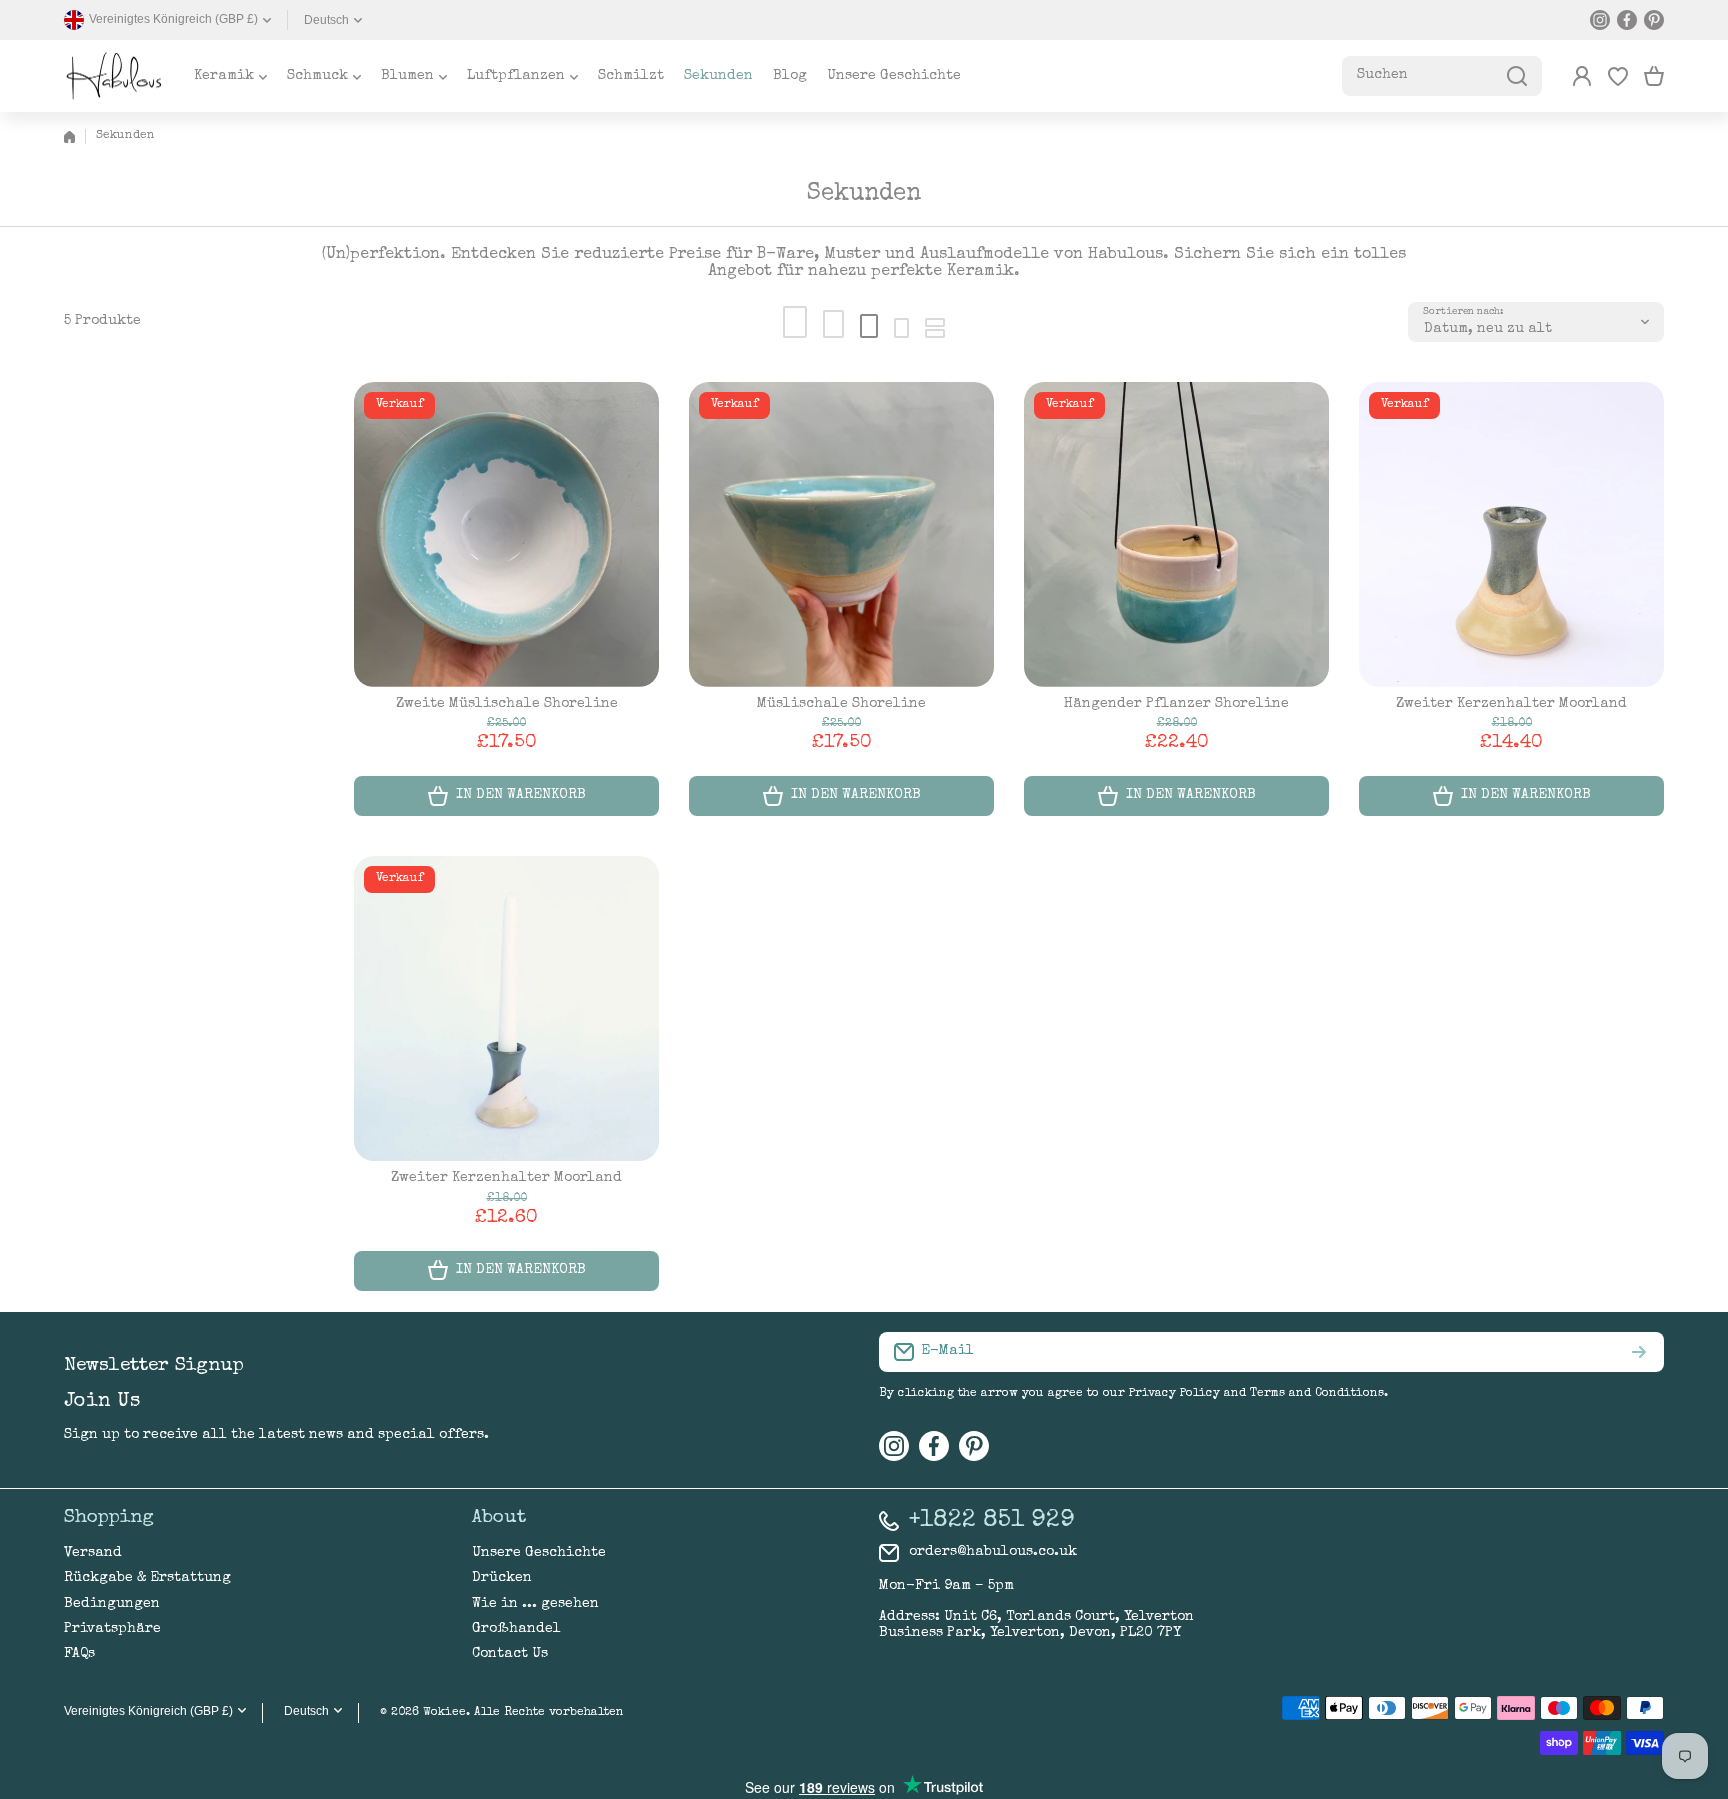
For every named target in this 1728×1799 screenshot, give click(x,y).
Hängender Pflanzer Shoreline (1176, 704)
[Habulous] (114, 76)
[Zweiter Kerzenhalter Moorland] (1511, 534)
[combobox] (1442, 76)
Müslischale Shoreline (841, 704)
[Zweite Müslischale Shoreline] (506, 534)
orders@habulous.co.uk (993, 1552)
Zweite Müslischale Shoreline (507, 704)
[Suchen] (1517, 76)
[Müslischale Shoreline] (841, 534)
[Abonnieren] (1639, 1352)
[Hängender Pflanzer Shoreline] (1176, 534)
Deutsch (326, 20)
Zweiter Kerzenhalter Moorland (1511, 704)
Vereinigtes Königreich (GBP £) (148, 1711)
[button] (1654, 76)
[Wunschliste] (1618, 76)
